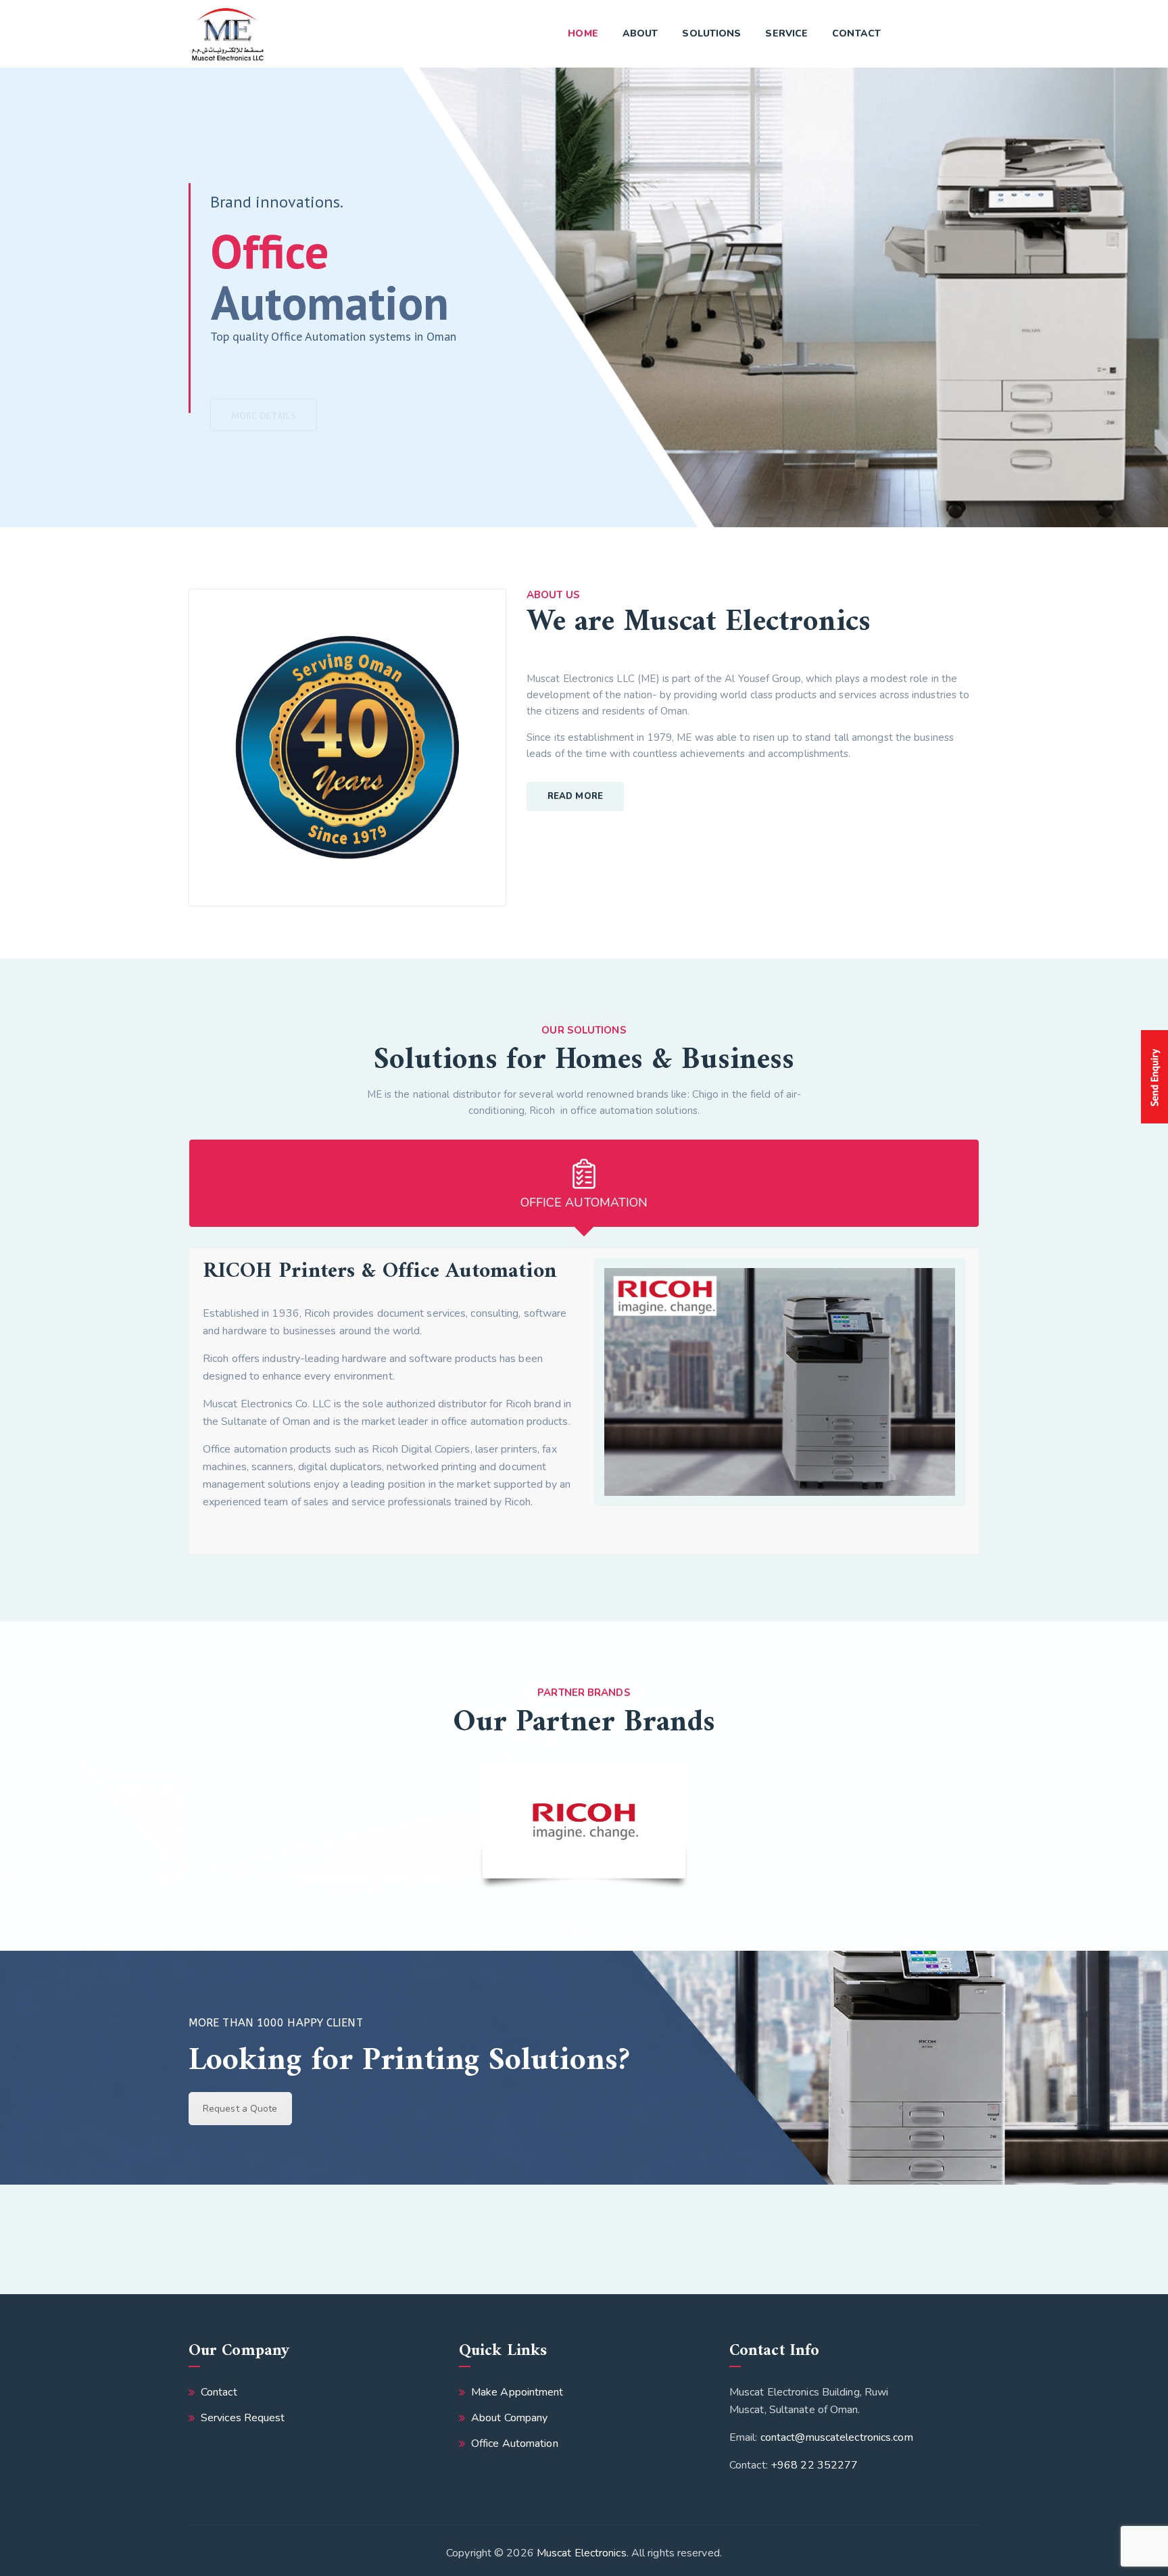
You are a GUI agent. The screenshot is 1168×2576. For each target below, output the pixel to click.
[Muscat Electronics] (227, 34)
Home (583, 33)
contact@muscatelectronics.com (837, 2437)
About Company (509, 2418)
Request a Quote (240, 2109)
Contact (856, 33)
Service (786, 33)
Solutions (711, 33)
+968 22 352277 (814, 2465)
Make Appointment (517, 2392)
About (640, 33)
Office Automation (515, 2444)
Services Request (243, 2418)
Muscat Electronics (582, 2553)
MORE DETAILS (264, 384)
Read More (575, 796)
